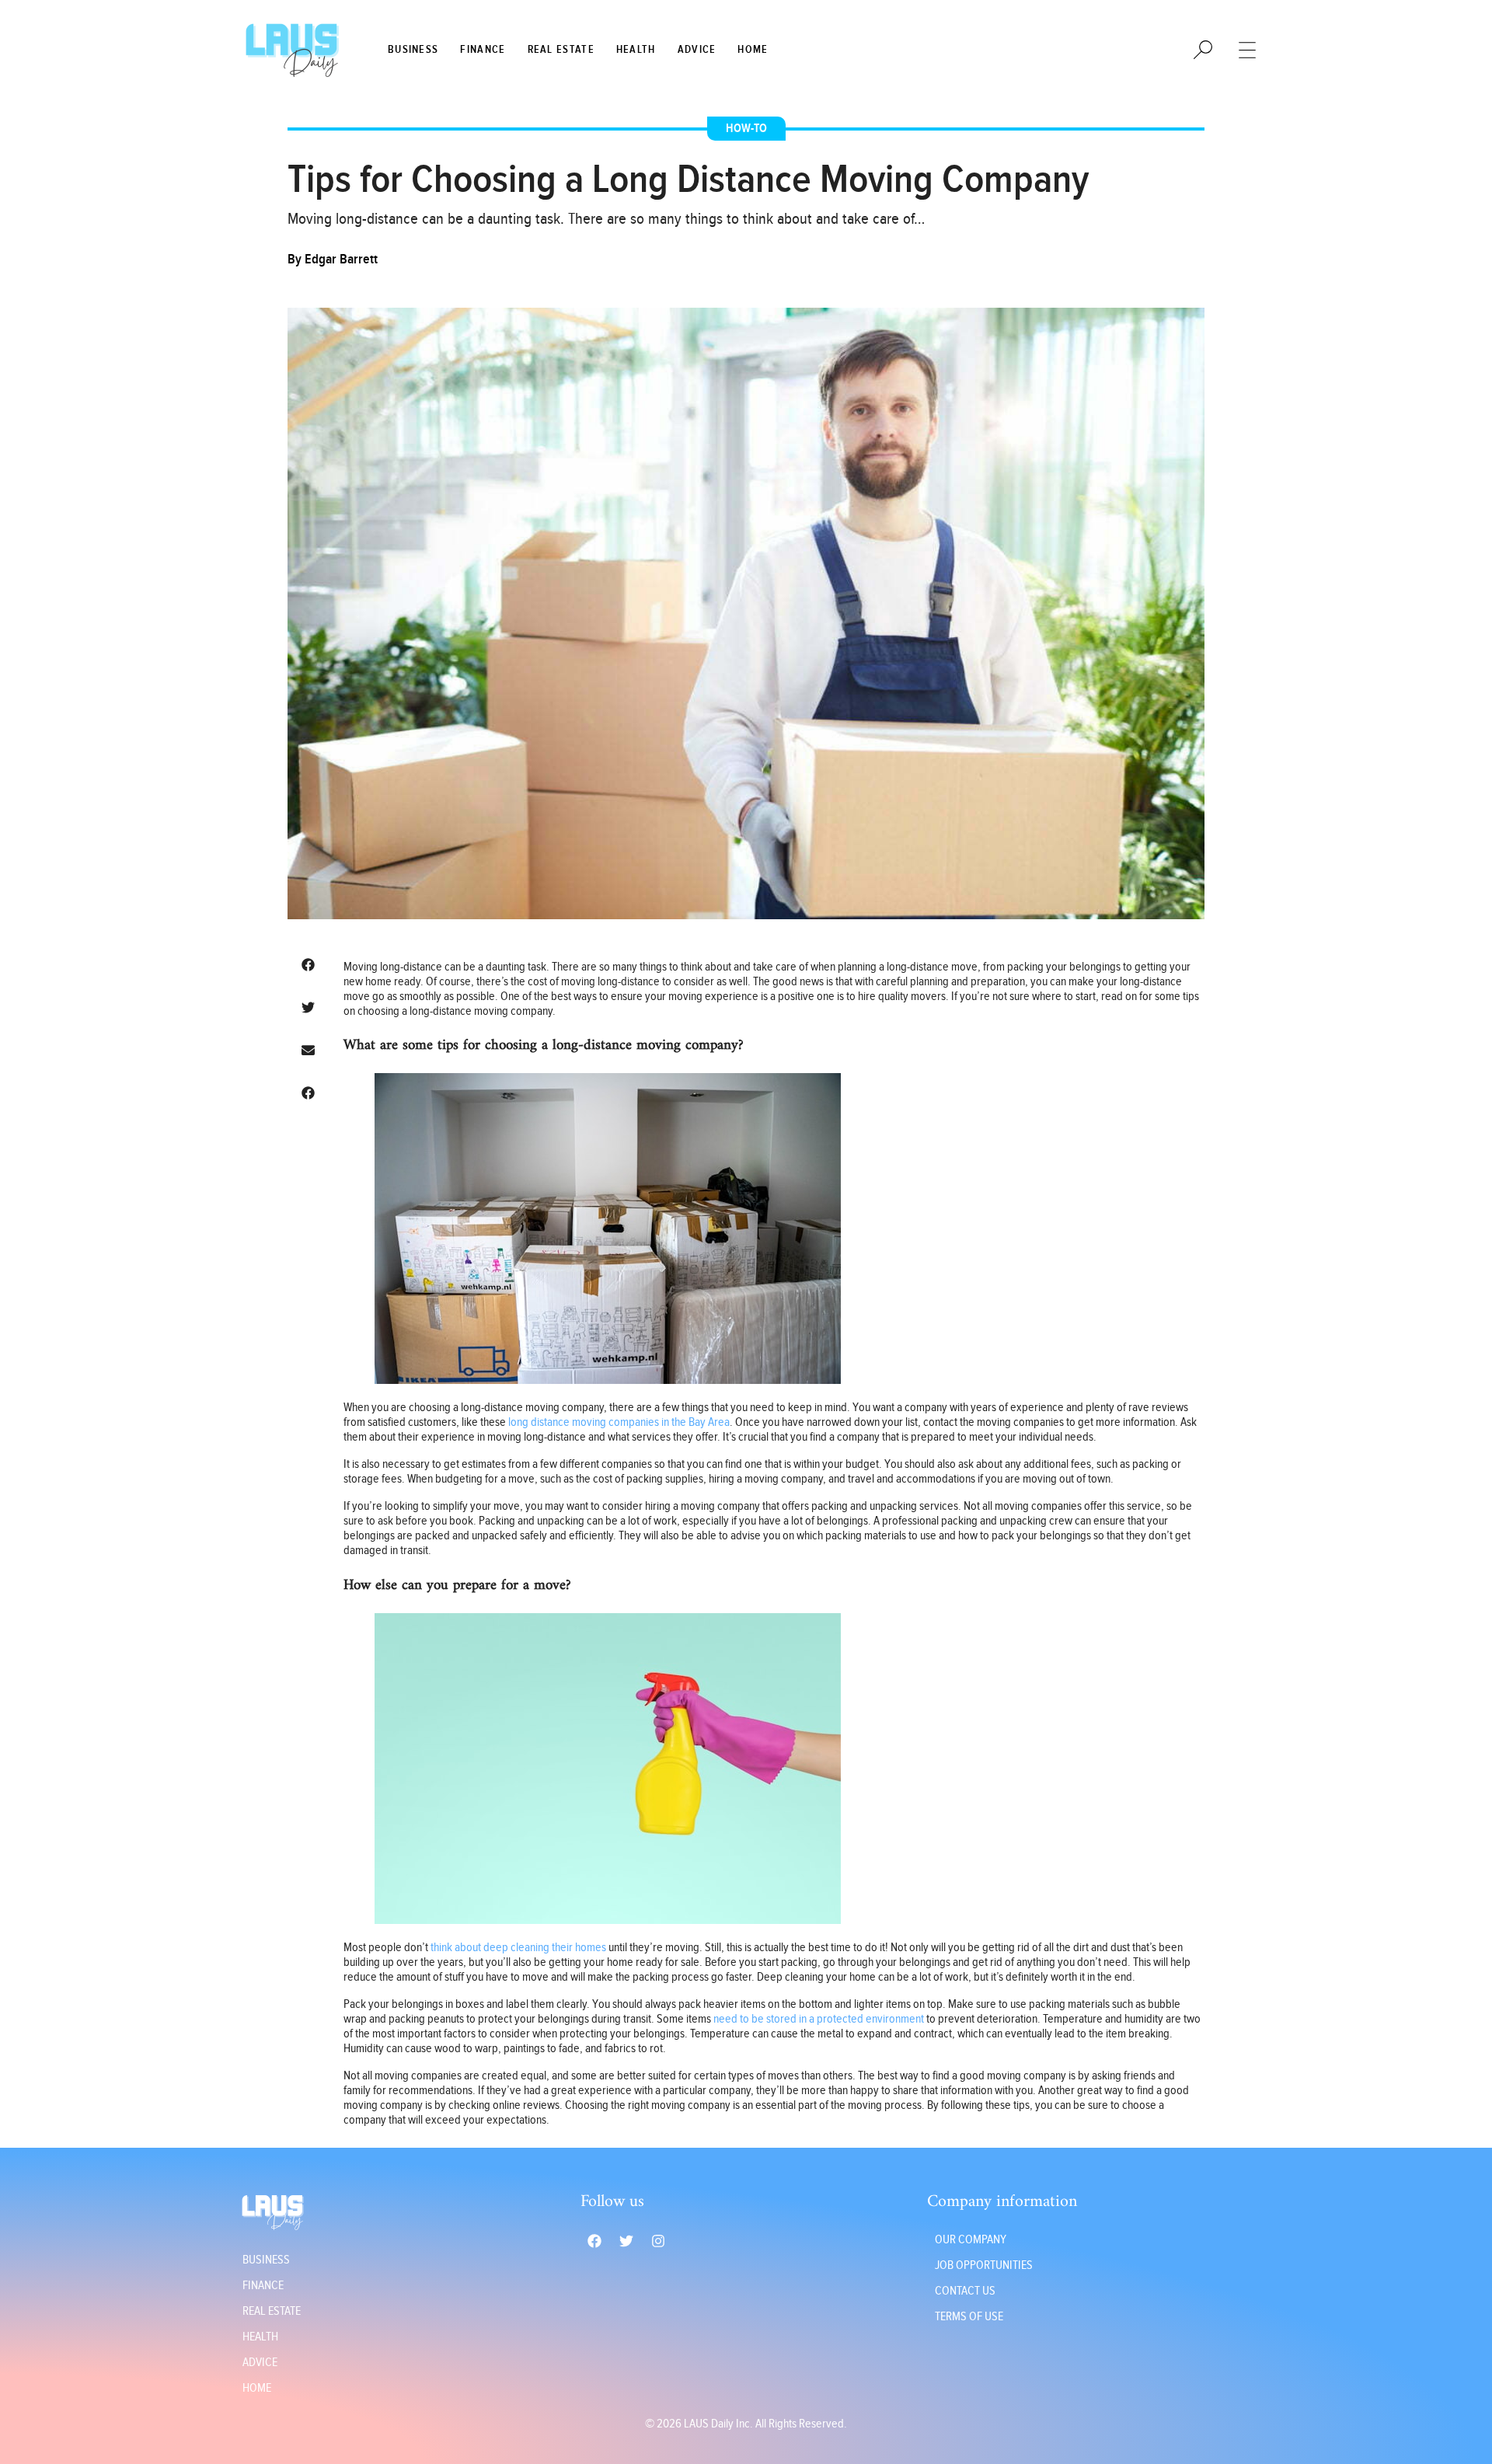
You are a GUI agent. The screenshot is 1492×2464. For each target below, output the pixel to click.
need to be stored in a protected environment (819, 2019)
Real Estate (561, 50)
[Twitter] (626, 2241)
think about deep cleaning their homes (518, 1948)
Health (636, 50)
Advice (697, 50)
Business (413, 50)
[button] (308, 965)
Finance (483, 50)
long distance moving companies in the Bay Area (619, 1422)
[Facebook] (594, 2241)
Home (753, 50)
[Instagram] (658, 2241)
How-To (746, 129)
